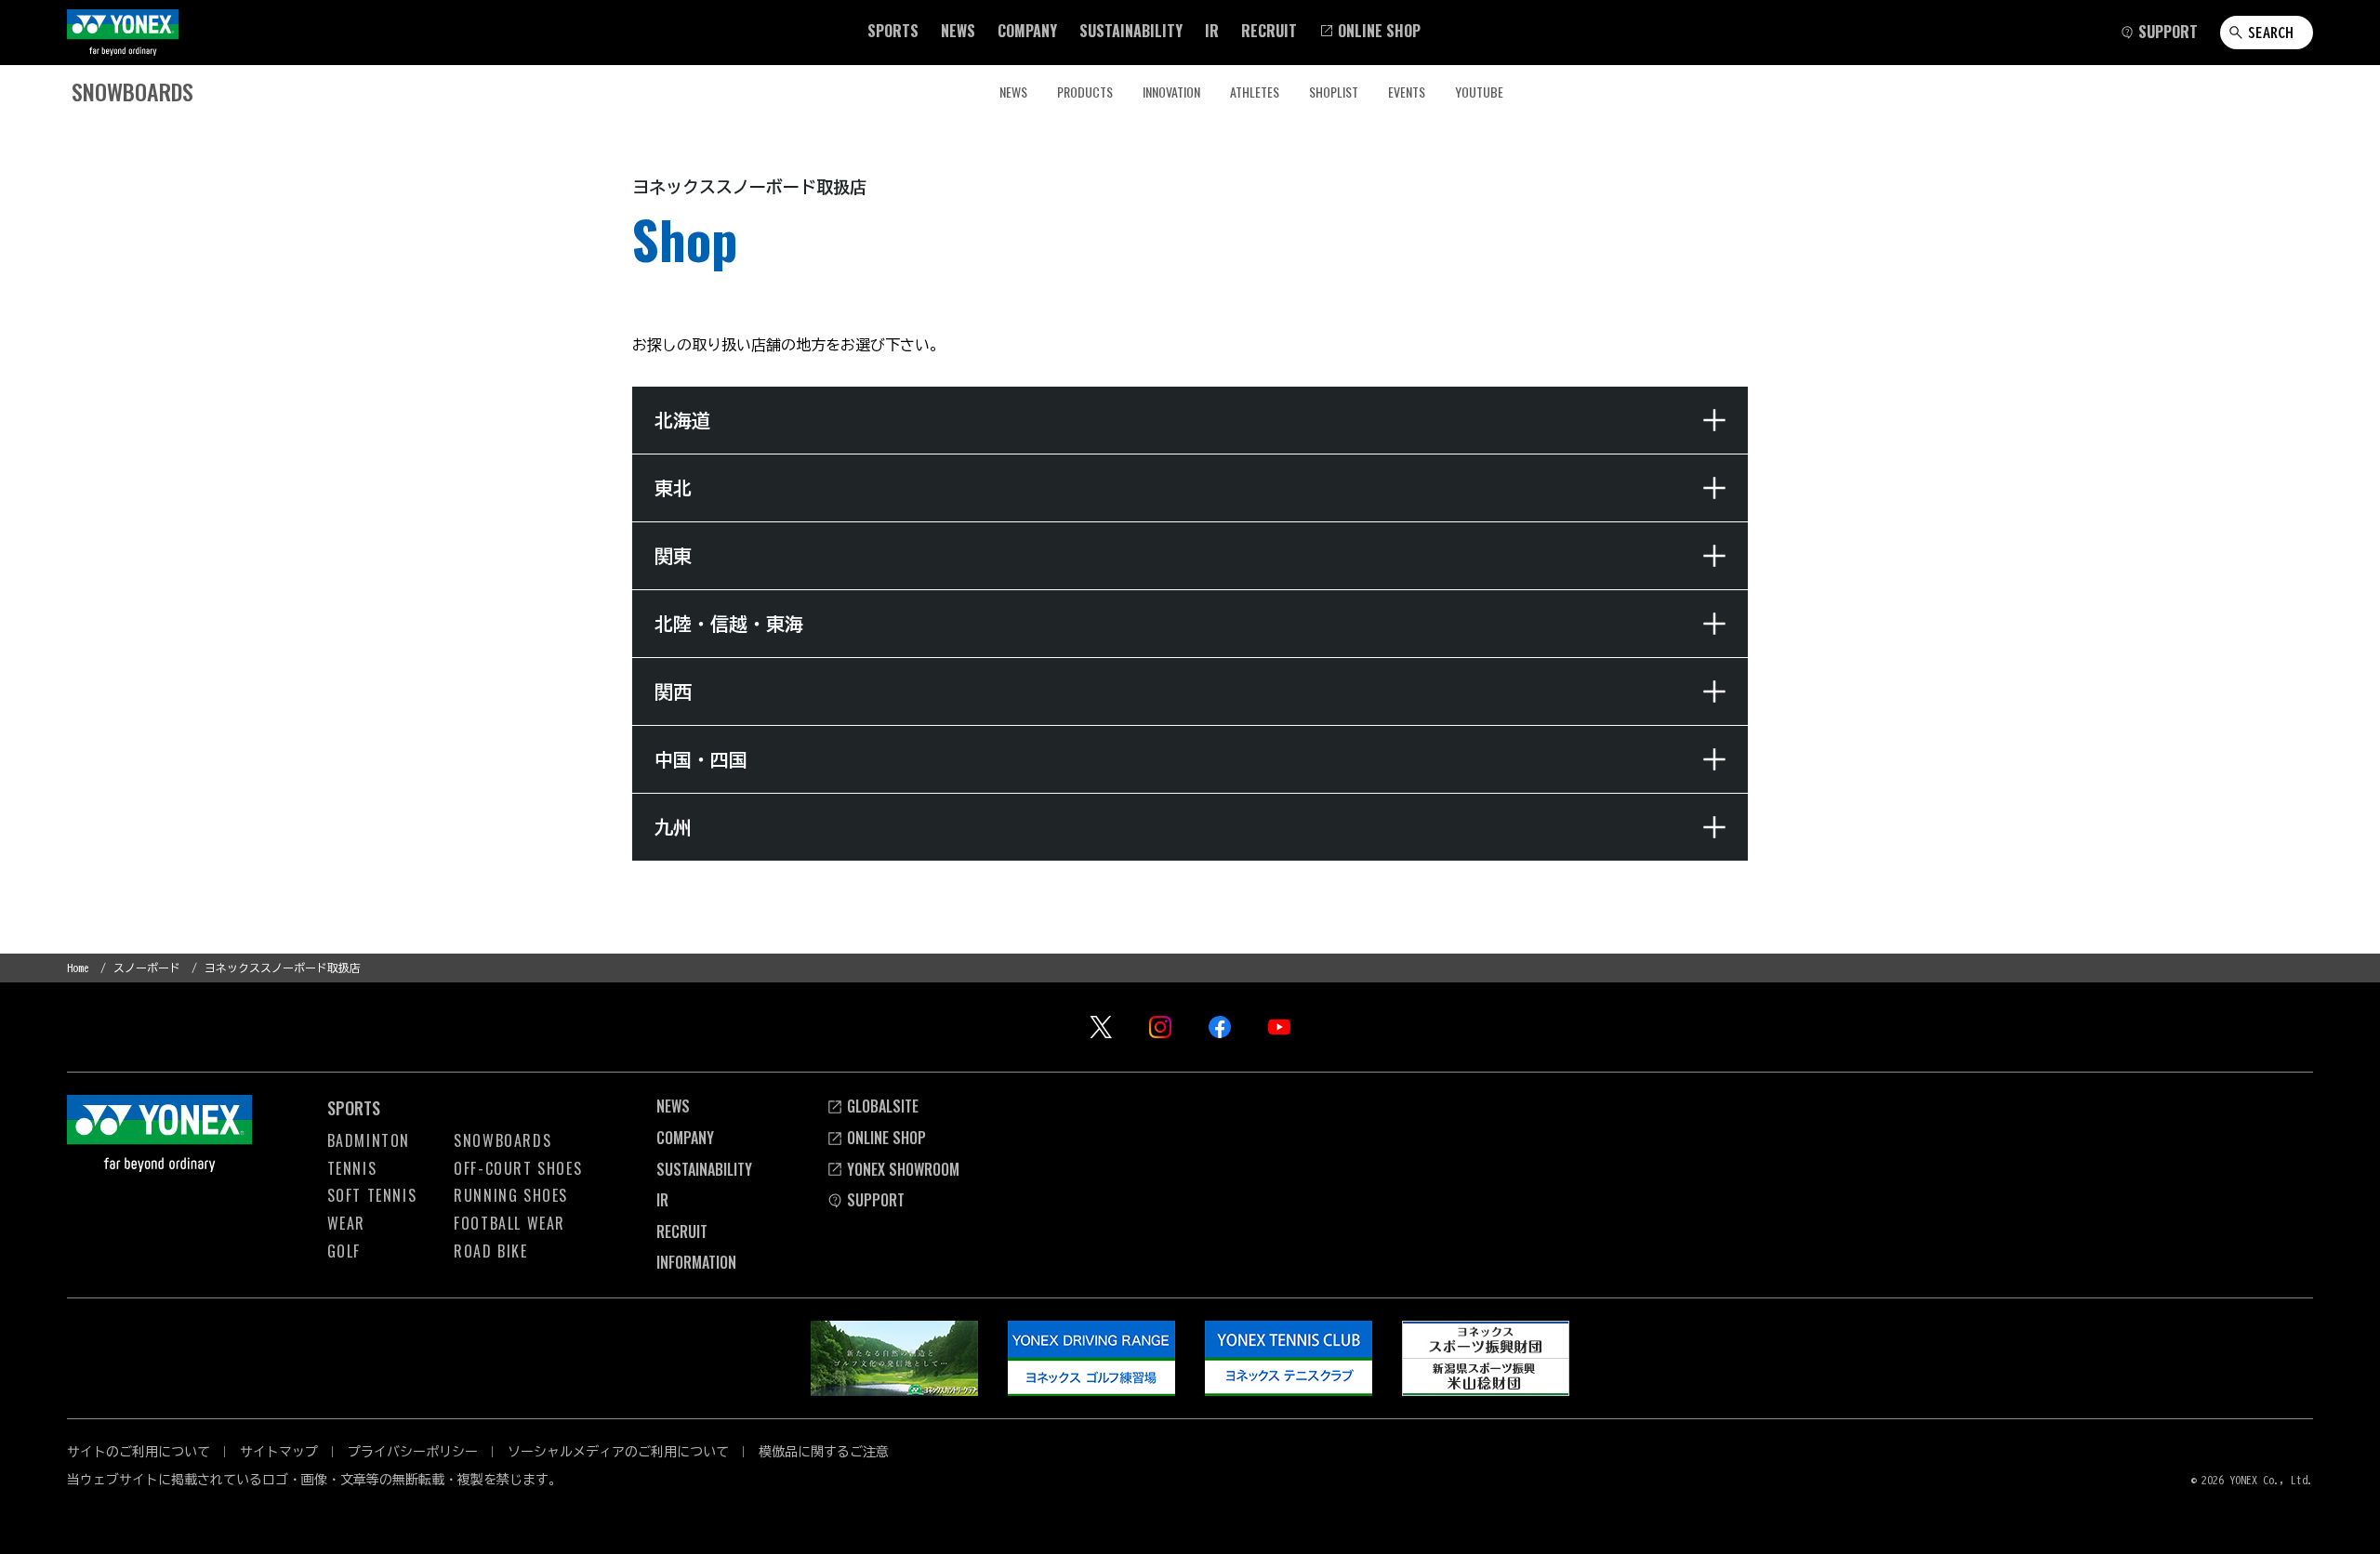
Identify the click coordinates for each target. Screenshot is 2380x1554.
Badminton (369, 1140)
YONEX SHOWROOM (903, 1169)
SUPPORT (876, 1200)
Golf (344, 1251)
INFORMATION (696, 1262)
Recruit (682, 1231)
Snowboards (502, 1140)
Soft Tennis (372, 1195)
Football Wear (509, 1223)
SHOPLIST (1334, 92)
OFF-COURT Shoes (518, 1168)
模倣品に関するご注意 (824, 1452)
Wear (346, 1223)
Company (685, 1138)
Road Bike (490, 1251)
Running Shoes (511, 1195)
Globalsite (883, 1106)
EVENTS (1407, 92)
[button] (893, 31)
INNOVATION (1171, 92)
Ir (662, 1200)
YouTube (1479, 92)
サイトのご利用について (139, 1452)
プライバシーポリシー (413, 1452)
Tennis (352, 1168)
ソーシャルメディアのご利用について (618, 1452)
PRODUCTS (1085, 92)
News (673, 1106)
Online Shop (886, 1138)
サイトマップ (279, 1452)
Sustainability (704, 1169)
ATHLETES (1255, 92)
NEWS (1013, 92)
